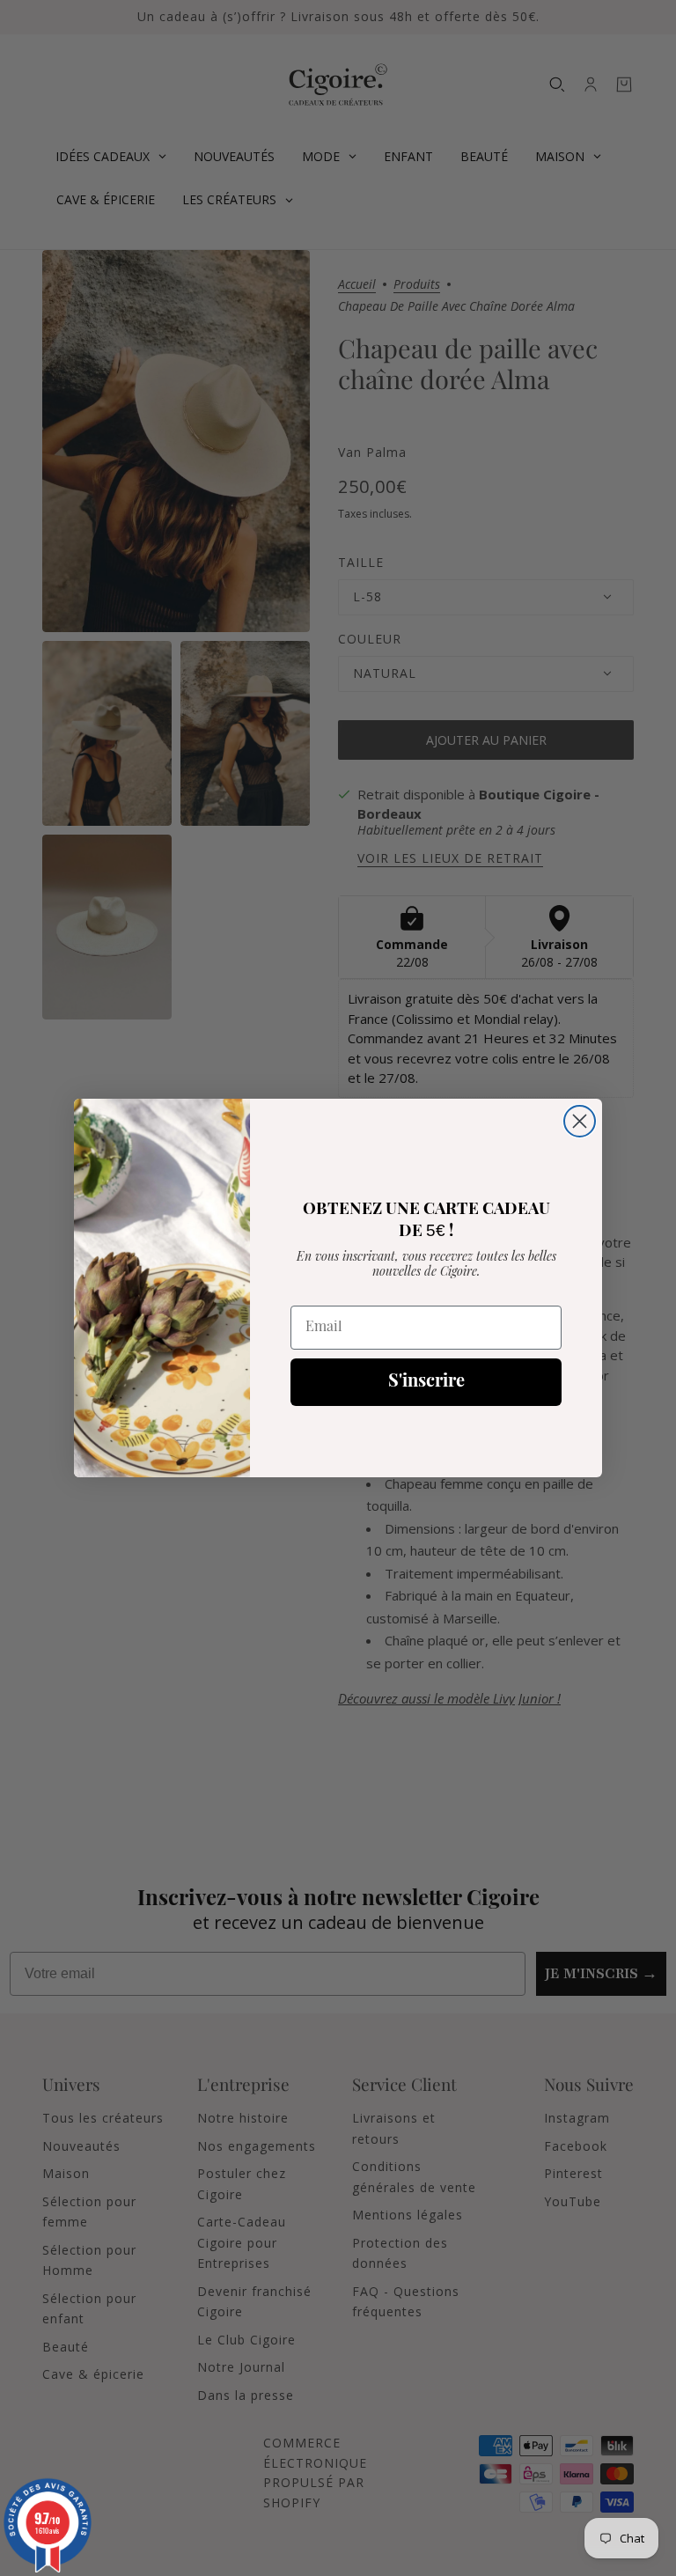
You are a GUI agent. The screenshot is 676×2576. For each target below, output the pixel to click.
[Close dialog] (580, 1121)
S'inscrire (426, 1382)
